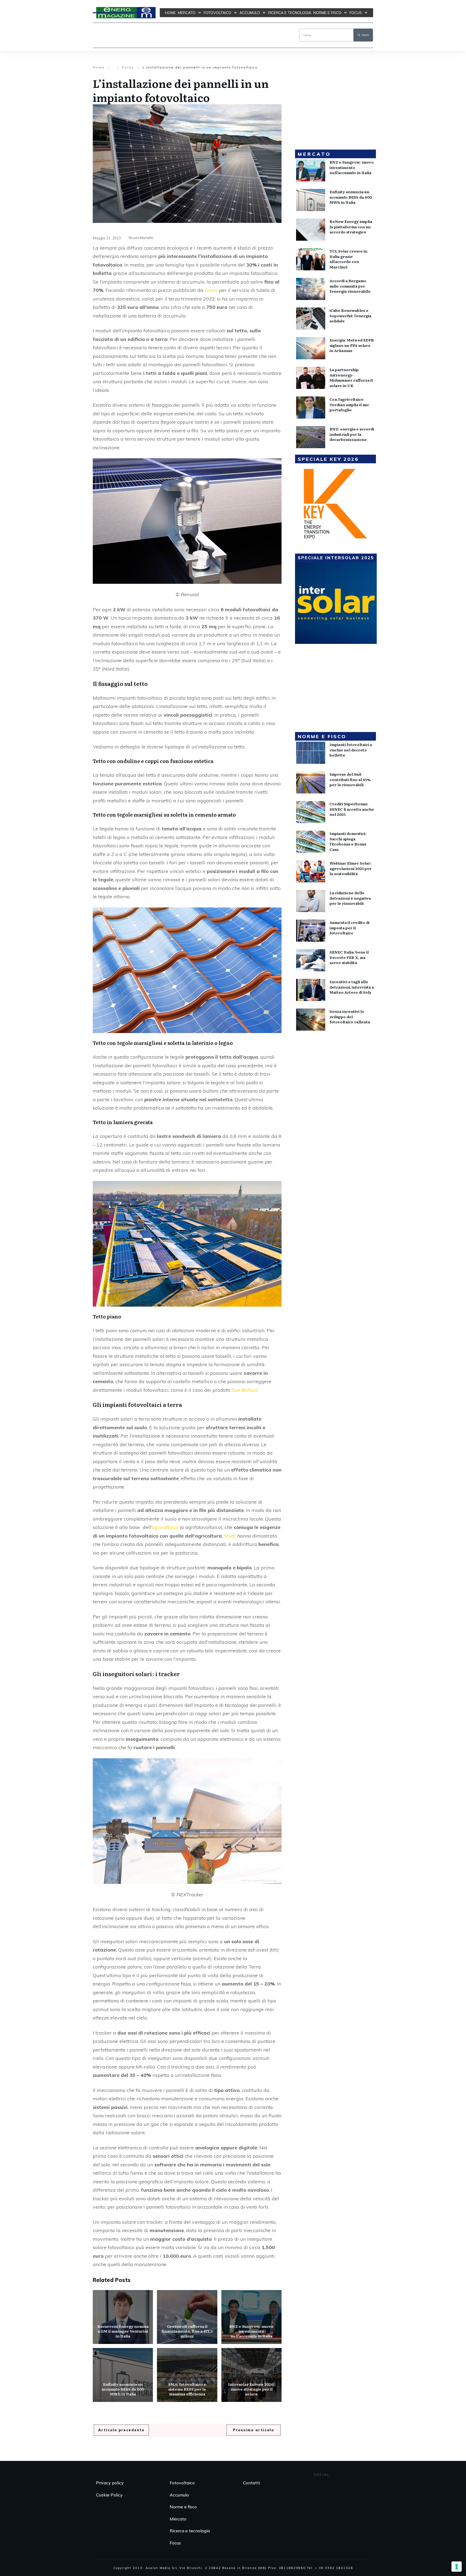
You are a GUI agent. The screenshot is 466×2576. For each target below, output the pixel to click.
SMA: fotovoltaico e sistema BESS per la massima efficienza (187, 2375)
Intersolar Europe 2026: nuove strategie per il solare (251, 2375)
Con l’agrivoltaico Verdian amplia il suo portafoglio (349, 404)
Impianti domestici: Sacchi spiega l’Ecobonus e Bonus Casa (348, 841)
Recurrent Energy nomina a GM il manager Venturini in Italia (123, 2317)
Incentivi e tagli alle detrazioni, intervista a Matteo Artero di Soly (352, 987)
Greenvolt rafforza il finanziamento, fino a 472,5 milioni (187, 2317)
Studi (230, 1536)
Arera (211, 290)
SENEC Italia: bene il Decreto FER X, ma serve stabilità (349, 957)
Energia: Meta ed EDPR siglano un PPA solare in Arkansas (352, 345)
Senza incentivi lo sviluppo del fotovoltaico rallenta (350, 1016)
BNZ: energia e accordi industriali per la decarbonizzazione (352, 434)
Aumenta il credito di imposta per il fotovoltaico (349, 928)
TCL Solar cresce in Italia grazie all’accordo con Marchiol (348, 259)
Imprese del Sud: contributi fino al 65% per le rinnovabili (350, 779)
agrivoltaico (165, 1527)
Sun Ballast (244, 1390)
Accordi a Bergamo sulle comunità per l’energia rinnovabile (350, 286)
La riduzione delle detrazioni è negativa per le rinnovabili (350, 898)
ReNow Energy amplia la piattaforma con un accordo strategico (351, 227)
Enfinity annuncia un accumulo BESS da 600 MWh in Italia (123, 2375)
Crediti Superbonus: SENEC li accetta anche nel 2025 (352, 809)
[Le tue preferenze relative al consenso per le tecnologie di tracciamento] (457, 2567)
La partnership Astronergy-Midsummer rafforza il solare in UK (351, 377)
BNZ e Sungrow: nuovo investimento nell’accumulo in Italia (251, 2317)
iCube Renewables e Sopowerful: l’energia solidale (350, 315)
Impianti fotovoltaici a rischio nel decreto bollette (351, 750)
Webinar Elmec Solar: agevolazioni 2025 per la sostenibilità (351, 868)
